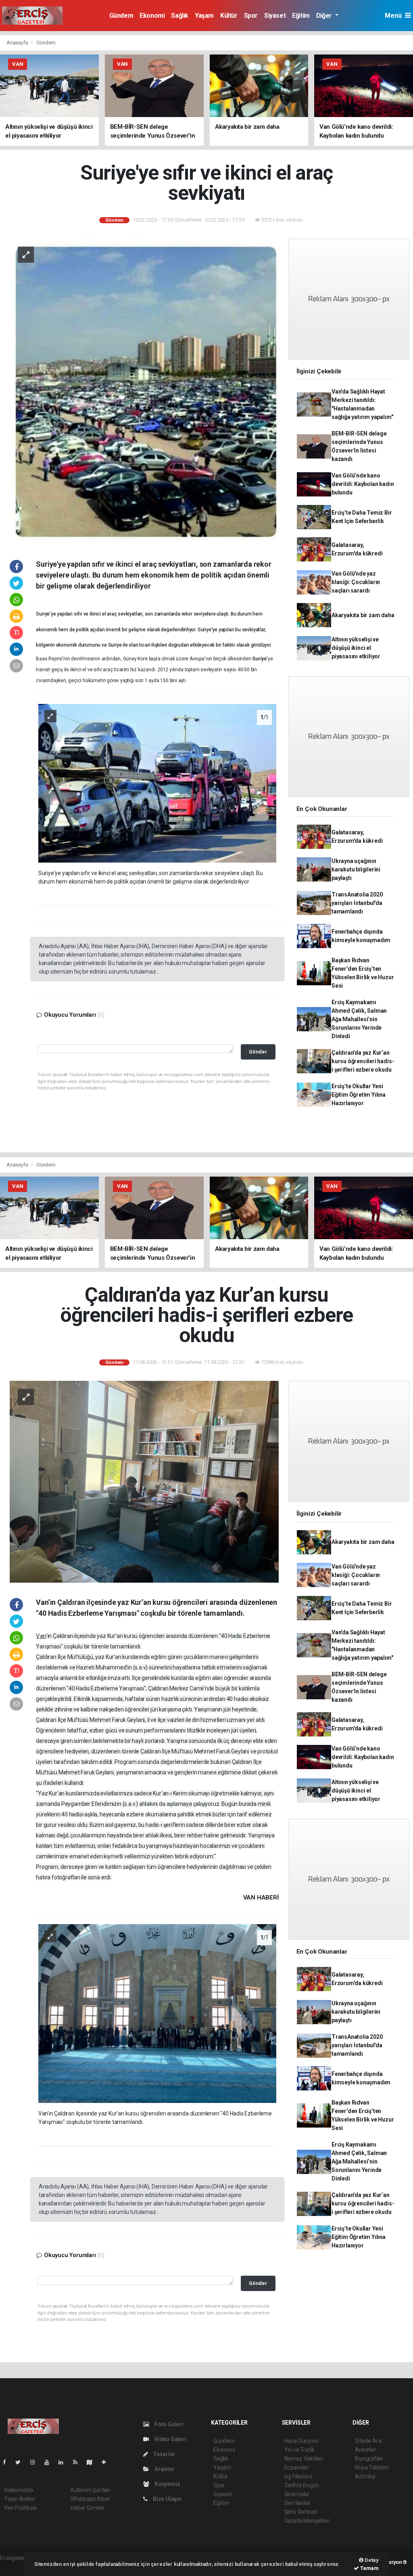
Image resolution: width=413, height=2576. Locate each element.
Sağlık (180, 16)
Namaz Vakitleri (304, 2459)
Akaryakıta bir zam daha (363, 615)
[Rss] (78, 2462)
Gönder (258, 1052)
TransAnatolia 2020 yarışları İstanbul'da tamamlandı (357, 903)
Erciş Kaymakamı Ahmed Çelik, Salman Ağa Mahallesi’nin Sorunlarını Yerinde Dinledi (359, 1019)
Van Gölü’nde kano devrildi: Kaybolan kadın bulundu (363, 484)
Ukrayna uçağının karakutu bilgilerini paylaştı (356, 869)
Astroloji (365, 2476)
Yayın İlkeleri (19, 2499)
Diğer (325, 16)
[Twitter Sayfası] (21, 2462)
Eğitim (301, 16)
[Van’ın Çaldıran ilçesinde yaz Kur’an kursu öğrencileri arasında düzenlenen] (157, 2013)
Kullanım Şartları (91, 2490)
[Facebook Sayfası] (8, 2462)
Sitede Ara (368, 2441)
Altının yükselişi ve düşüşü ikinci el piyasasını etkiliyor (356, 648)
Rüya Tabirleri (372, 2467)
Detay (371, 2560)
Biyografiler (369, 2459)
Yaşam (204, 16)
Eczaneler (297, 2467)
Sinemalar (297, 2494)
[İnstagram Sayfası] (36, 2462)
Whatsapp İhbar (90, 2499)
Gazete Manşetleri (307, 2521)
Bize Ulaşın (167, 2499)
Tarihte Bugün (302, 2485)
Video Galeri (169, 2439)
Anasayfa (18, 43)
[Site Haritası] (93, 2462)
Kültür (229, 16)
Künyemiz (167, 2484)
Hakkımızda (19, 2490)
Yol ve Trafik (300, 2450)
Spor (251, 16)
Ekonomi (152, 16)
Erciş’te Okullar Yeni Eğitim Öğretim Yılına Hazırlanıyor (359, 1095)
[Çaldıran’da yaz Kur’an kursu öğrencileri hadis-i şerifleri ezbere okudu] (144, 1481)
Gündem (121, 16)
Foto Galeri (168, 2424)
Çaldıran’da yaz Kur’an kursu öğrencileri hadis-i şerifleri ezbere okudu (363, 1061)
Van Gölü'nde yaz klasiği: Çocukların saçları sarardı (356, 582)
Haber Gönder (88, 2508)
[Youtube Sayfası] (50, 2462)
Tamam (369, 2568)
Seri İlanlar (297, 2503)
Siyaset (275, 16)
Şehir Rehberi (301, 2512)
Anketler (365, 2450)
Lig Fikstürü (298, 2476)
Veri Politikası (20, 2508)
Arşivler (164, 2469)
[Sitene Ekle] (107, 2462)
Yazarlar (164, 2454)
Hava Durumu (301, 2441)
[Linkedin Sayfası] (64, 2462)
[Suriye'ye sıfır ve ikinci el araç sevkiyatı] (144, 391)
